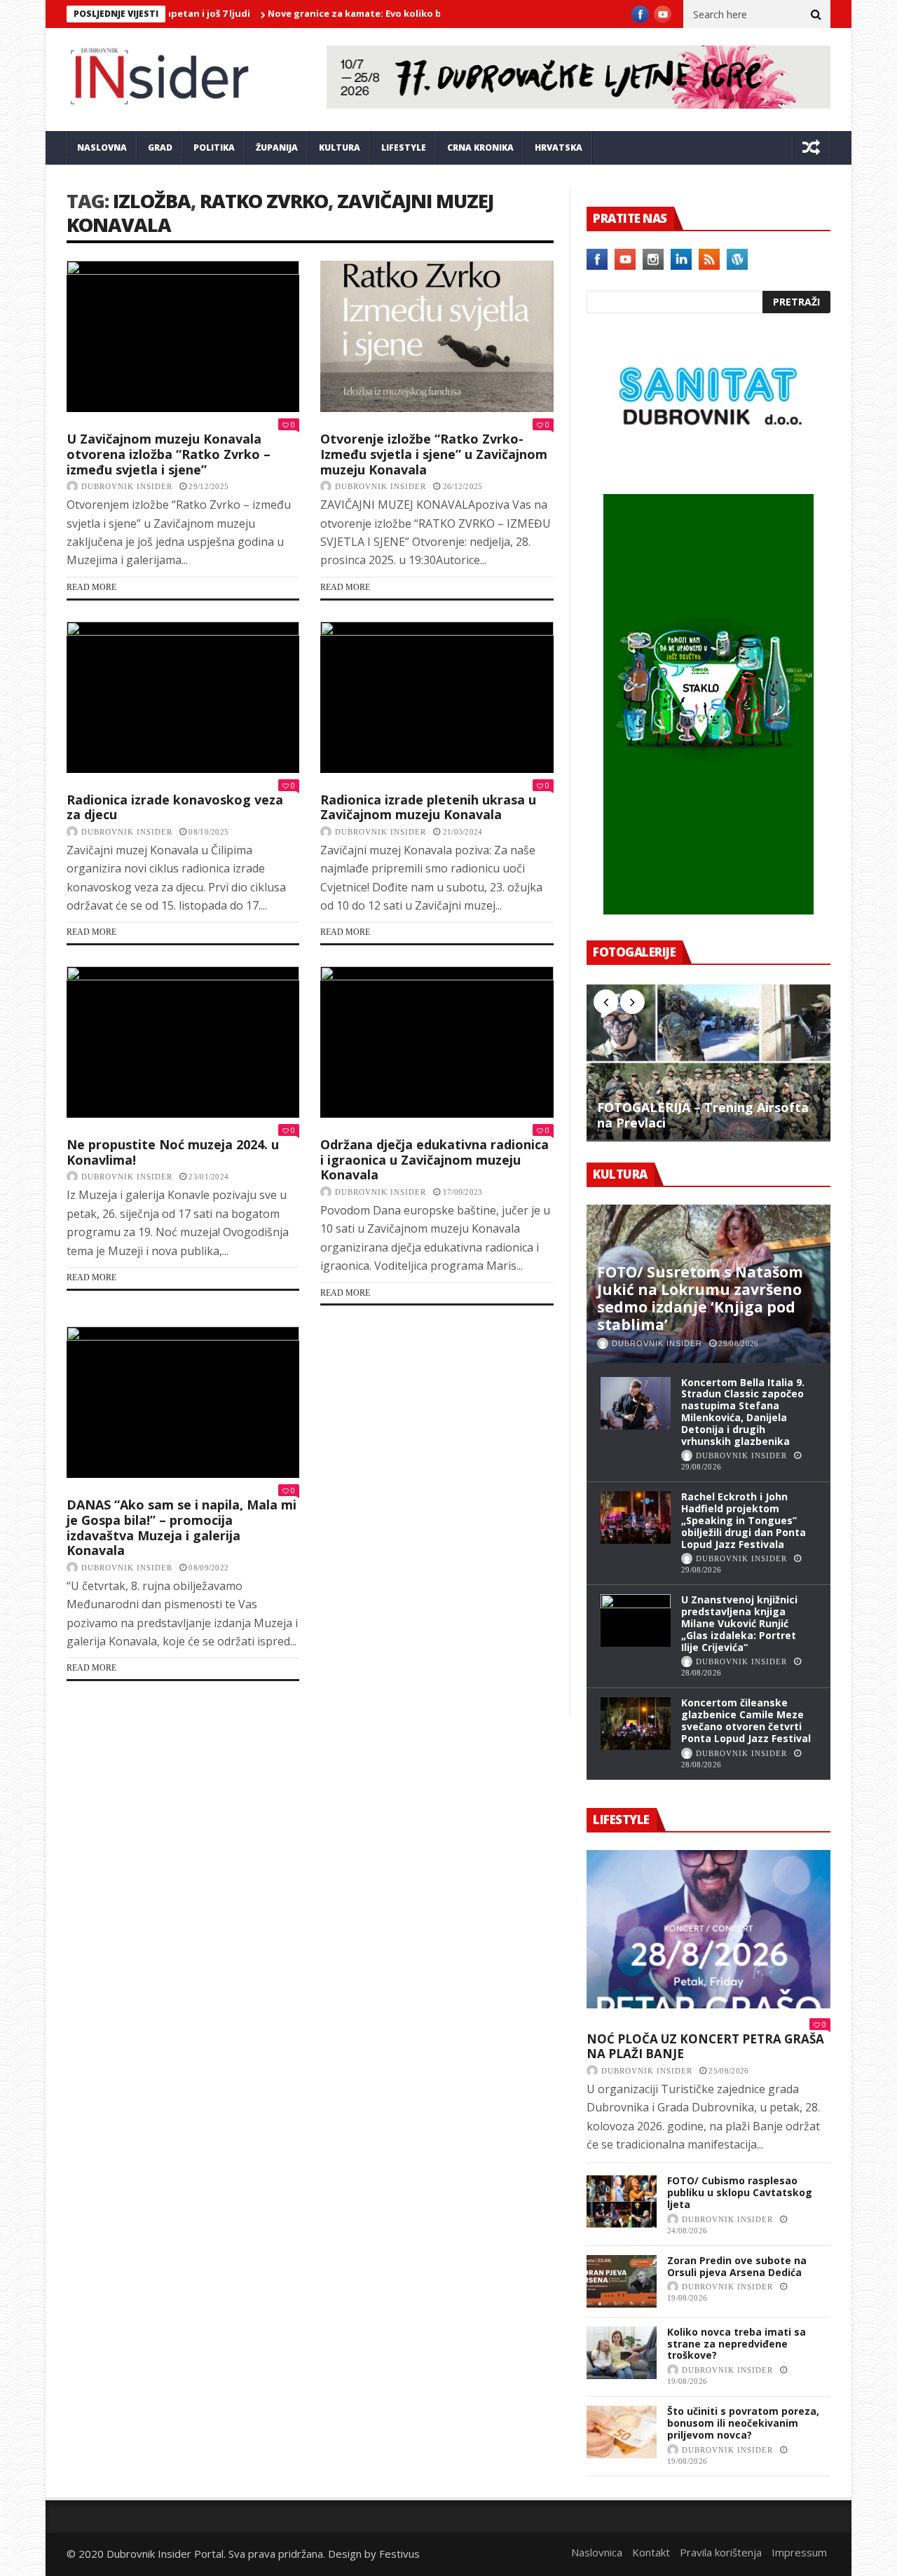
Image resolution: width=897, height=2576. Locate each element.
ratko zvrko (264, 201)
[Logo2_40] (708, 464)
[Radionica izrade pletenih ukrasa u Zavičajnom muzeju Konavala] (437, 697)
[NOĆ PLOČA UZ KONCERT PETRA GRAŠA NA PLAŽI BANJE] (708, 1929)
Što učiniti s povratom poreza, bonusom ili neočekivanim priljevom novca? (743, 2423)
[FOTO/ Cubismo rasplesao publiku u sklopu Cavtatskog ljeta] (622, 2201)
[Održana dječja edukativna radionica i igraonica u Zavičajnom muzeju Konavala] (437, 1042)
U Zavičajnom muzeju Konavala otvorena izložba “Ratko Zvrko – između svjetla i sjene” (169, 454)
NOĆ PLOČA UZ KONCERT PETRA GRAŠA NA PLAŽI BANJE (705, 2047)
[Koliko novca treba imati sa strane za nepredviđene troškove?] (622, 2353)
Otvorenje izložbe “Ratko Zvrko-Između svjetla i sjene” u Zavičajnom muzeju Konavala (434, 454)
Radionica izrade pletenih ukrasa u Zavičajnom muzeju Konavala (428, 807)
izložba (152, 201)
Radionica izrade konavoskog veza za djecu (175, 807)
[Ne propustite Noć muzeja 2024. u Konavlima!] (183, 1042)
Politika (214, 148)
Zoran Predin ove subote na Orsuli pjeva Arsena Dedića (737, 2266)
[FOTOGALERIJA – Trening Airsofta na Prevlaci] (708, 1062)
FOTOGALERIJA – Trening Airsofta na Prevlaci (703, 1115)
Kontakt (651, 2552)
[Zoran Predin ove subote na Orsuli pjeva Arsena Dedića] (622, 2281)
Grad (160, 148)
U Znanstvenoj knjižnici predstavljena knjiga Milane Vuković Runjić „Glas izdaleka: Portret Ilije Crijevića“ (739, 1623)
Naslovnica (597, 2552)
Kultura (340, 148)
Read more (91, 587)
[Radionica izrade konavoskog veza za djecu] (183, 697)
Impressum (799, 2552)
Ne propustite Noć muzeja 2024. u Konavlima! (173, 1152)
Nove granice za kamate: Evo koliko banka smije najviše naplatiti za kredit (389, 13)
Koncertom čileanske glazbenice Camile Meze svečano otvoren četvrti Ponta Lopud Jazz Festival (746, 1720)
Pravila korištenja (721, 2552)
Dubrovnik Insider (127, 486)
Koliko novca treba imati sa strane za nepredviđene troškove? (737, 2344)
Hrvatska (559, 148)
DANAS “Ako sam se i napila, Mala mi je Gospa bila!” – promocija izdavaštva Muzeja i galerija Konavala (182, 1527)
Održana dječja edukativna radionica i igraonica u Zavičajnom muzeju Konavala (434, 1159)
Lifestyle (404, 148)
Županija (277, 148)
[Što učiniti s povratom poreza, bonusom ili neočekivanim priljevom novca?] (622, 2432)
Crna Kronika (480, 148)
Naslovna (102, 148)
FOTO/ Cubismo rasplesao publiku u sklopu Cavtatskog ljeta (740, 2192)
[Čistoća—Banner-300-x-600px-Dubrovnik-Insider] (708, 910)
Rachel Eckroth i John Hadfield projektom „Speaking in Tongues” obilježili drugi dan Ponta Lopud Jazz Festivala (744, 1520)
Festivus (399, 2554)
